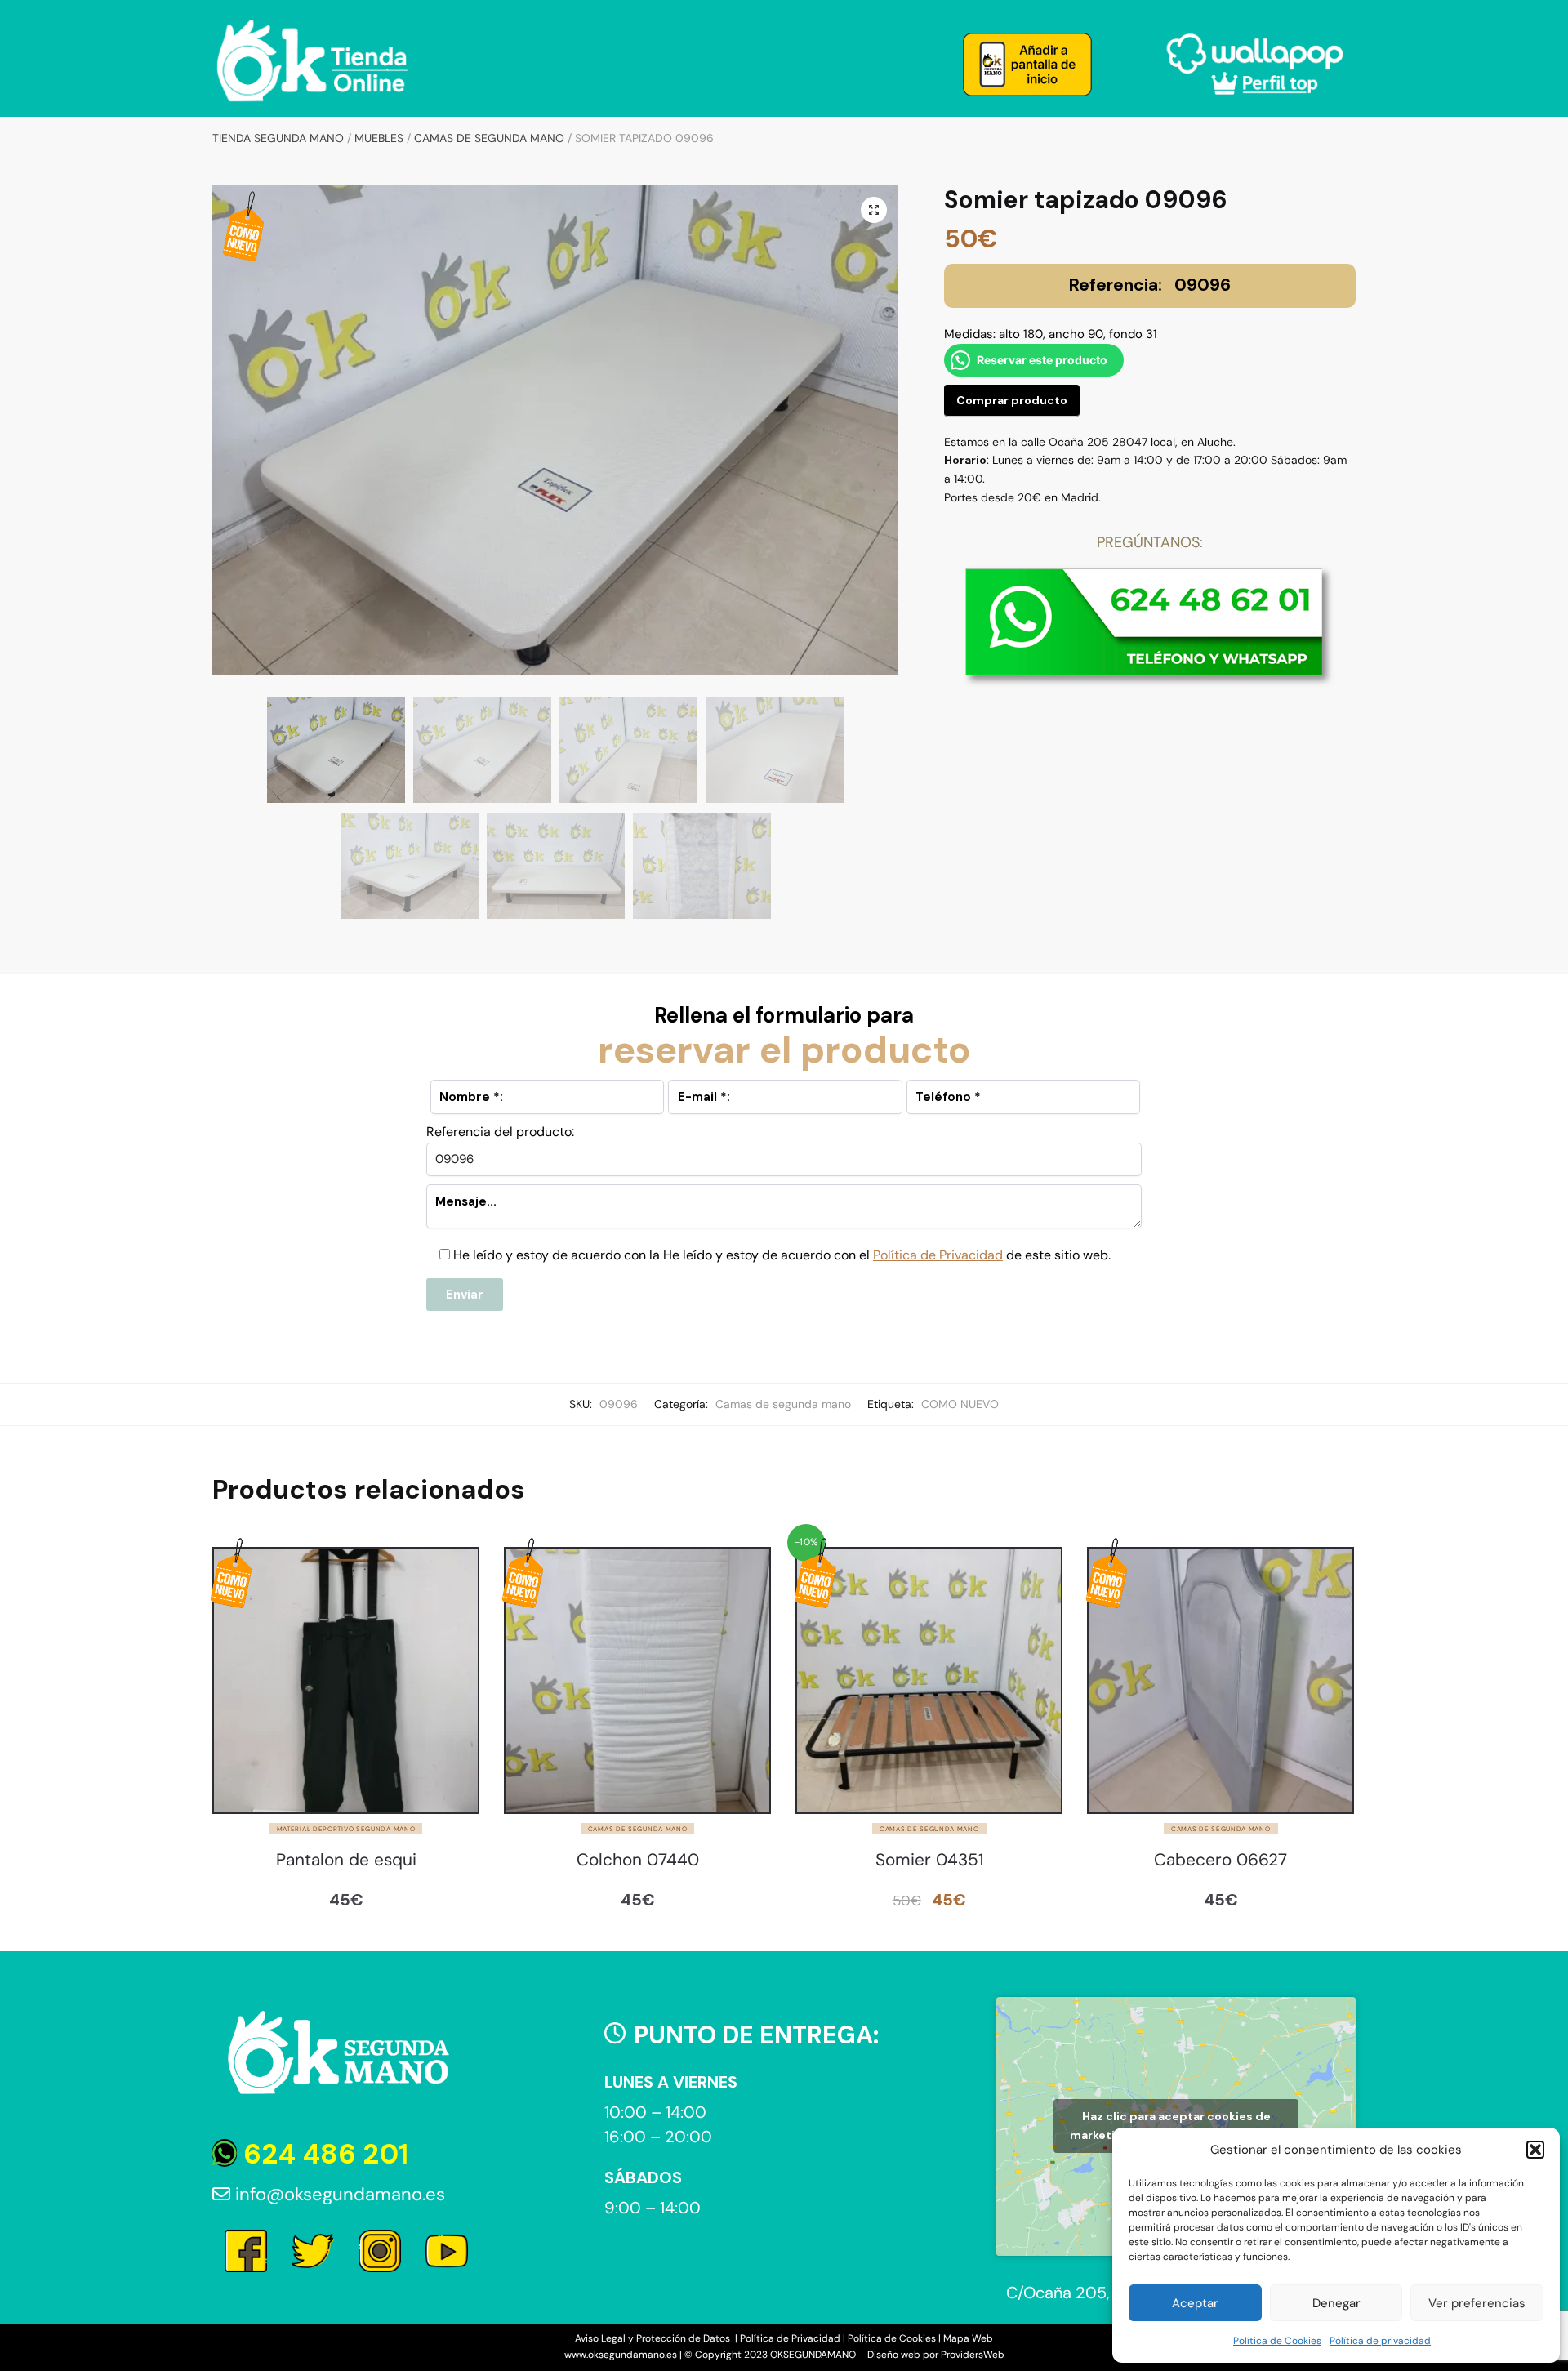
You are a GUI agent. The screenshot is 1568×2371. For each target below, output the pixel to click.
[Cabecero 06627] (1221, 1680)
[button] (1535, 2150)
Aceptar (1195, 2303)
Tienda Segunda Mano (278, 138)
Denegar (1336, 2303)
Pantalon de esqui (346, 1860)
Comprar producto (1012, 400)
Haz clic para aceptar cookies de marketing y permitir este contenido (1176, 2126)
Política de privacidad (1380, 2341)
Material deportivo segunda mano (346, 1829)
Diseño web (894, 2355)
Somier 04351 (929, 1860)
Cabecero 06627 (1221, 1860)
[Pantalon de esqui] (346, 1680)
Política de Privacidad (938, 1255)
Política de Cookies (1277, 2341)
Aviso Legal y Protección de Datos (654, 2338)
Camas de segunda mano (489, 138)
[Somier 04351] (929, 1680)
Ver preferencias (1477, 2303)
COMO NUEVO (960, 1404)
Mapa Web (968, 2338)
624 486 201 (323, 2154)
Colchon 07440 (638, 1860)
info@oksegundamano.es (338, 2194)
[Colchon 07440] (637, 1680)
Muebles (379, 138)
